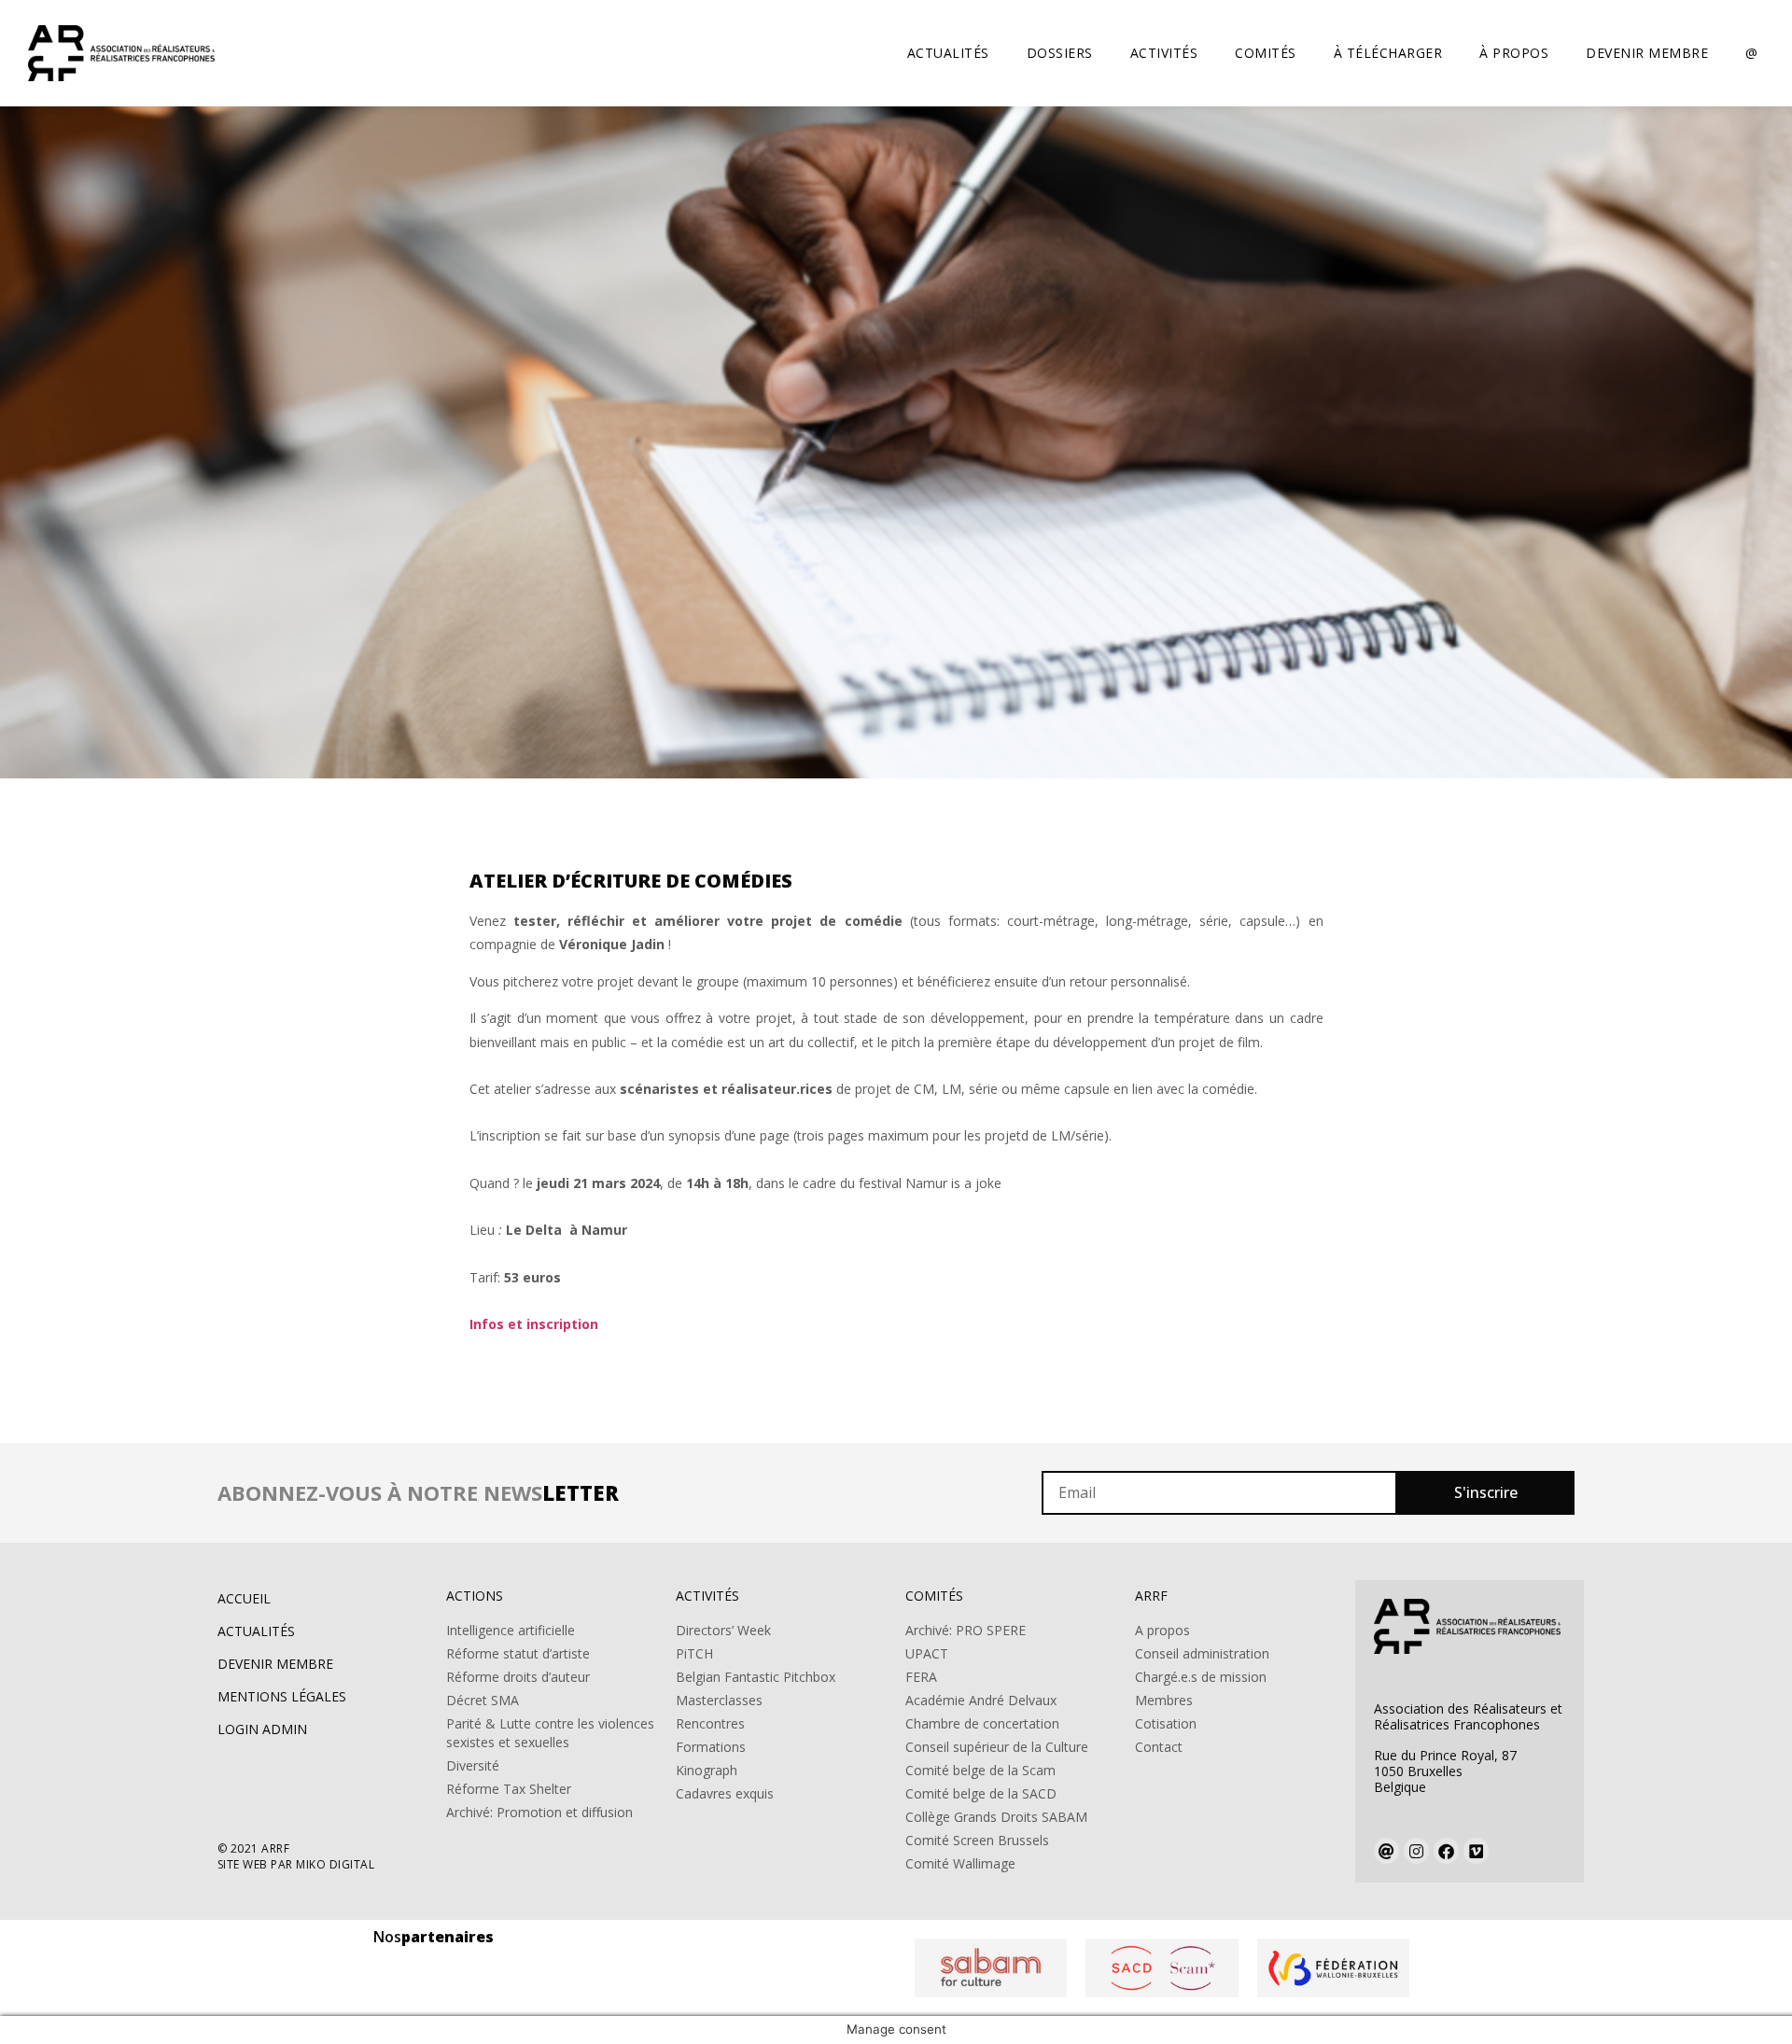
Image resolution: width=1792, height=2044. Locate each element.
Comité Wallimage (960, 1863)
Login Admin (262, 1729)
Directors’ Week (723, 1630)
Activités (1164, 53)
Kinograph (707, 1770)
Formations (711, 1747)
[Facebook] (1446, 1850)
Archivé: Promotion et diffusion (539, 1812)
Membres (1164, 1700)
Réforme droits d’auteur (518, 1677)
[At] (1386, 1850)
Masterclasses (719, 1700)
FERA (921, 1677)
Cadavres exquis (725, 1793)
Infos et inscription (534, 1324)
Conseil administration (1202, 1653)
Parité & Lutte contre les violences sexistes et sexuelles (550, 1733)
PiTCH (694, 1653)
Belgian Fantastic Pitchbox (756, 1677)
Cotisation (1166, 1723)
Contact (1159, 1747)
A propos (1162, 1630)
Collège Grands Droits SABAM (996, 1817)
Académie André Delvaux (981, 1700)
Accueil (244, 1598)
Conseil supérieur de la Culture (997, 1747)
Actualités (948, 53)
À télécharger (1388, 53)
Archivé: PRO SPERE (966, 1630)
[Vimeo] (1476, 1850)
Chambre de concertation (982, 1723)
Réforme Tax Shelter (509, 1789)
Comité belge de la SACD (981, 1793)
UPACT (927, 1653)
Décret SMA (483, 1700)
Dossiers (1060, 53)
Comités (1266, 53)
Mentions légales (282, 1696)
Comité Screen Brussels (977, 1840)
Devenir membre (1647, 53)
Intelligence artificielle (511, 1630)
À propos (1514, 53)
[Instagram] (1416, 1850)
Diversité (473, 1765)
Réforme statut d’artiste (518, 1653)
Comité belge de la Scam (980, 1770)
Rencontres (710, 1723)
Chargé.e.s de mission (1201, 1677)
